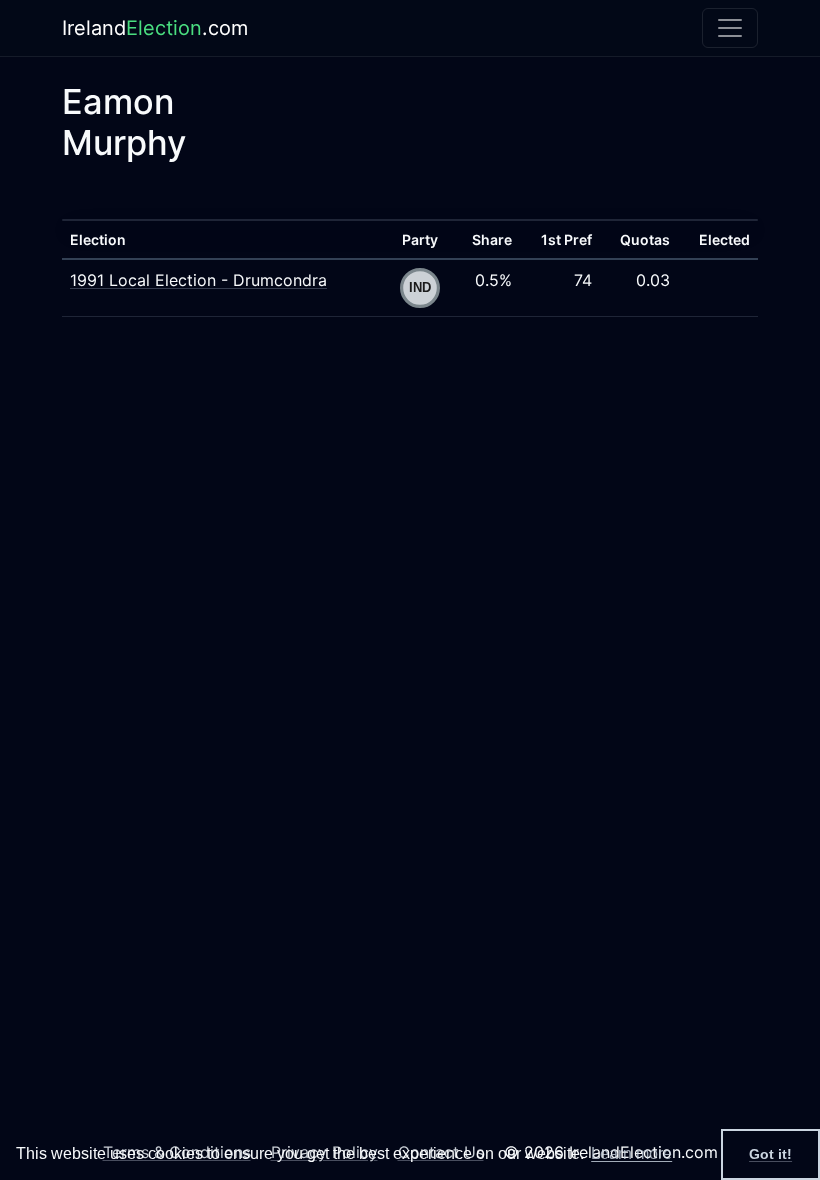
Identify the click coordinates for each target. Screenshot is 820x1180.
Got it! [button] (770, 1154)
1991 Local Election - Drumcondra (198, 280)
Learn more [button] (631, 1153)
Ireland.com (155, 28)
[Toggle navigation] (730, 28)
